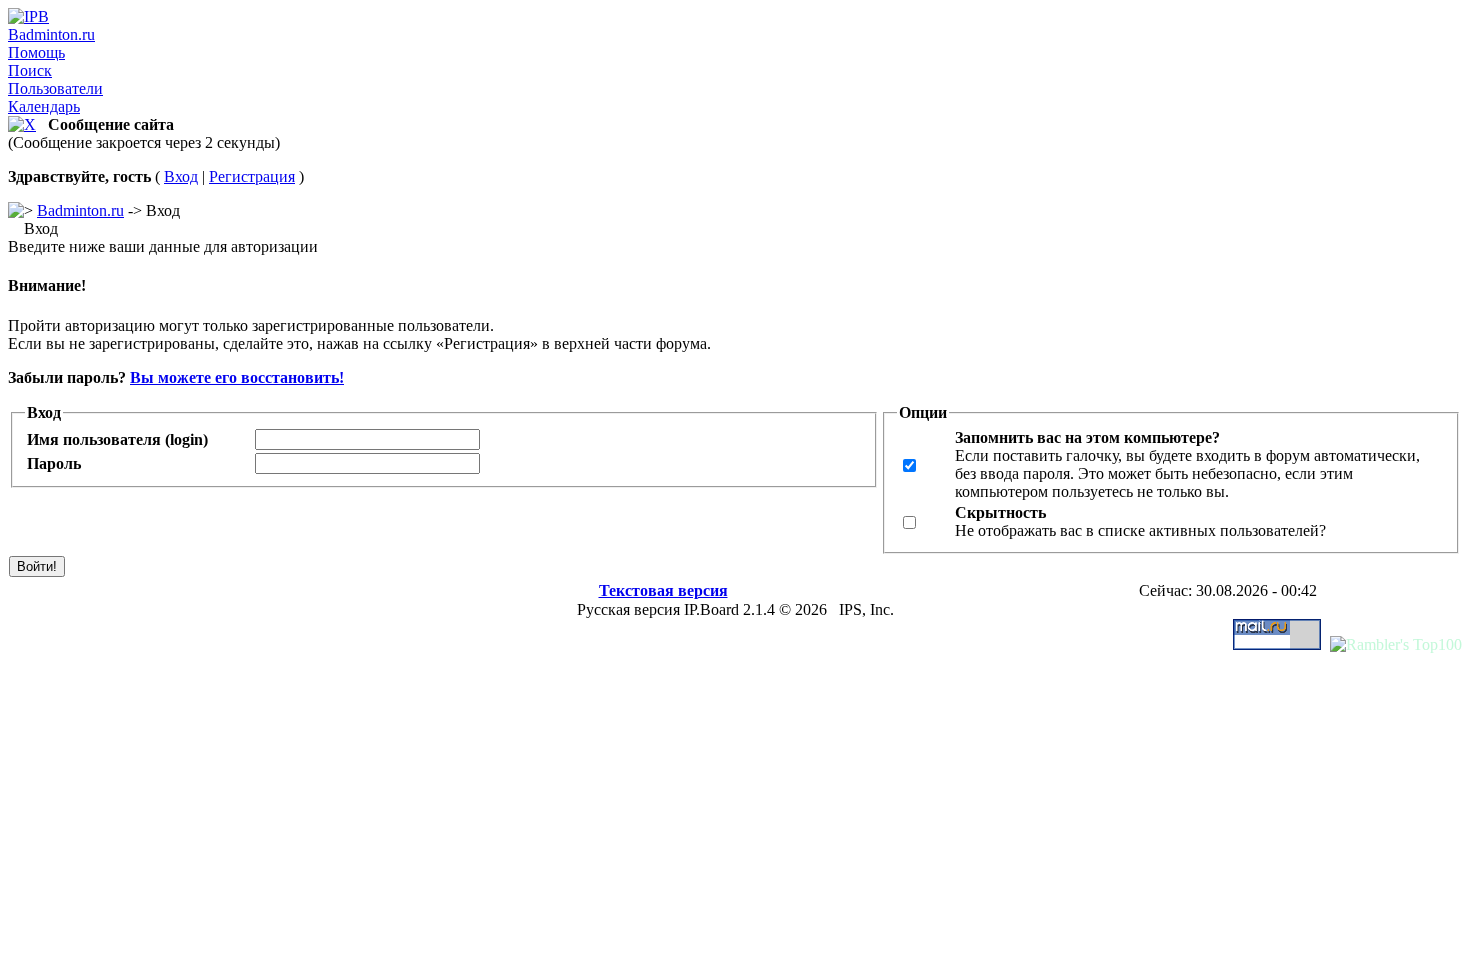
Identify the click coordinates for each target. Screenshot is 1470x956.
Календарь (44, 106)
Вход (181, 176)
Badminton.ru (51, 34)
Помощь (36, 52)
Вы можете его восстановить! (237, 377)
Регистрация (252, 176)
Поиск (30, 70)
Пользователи (55, 88)
